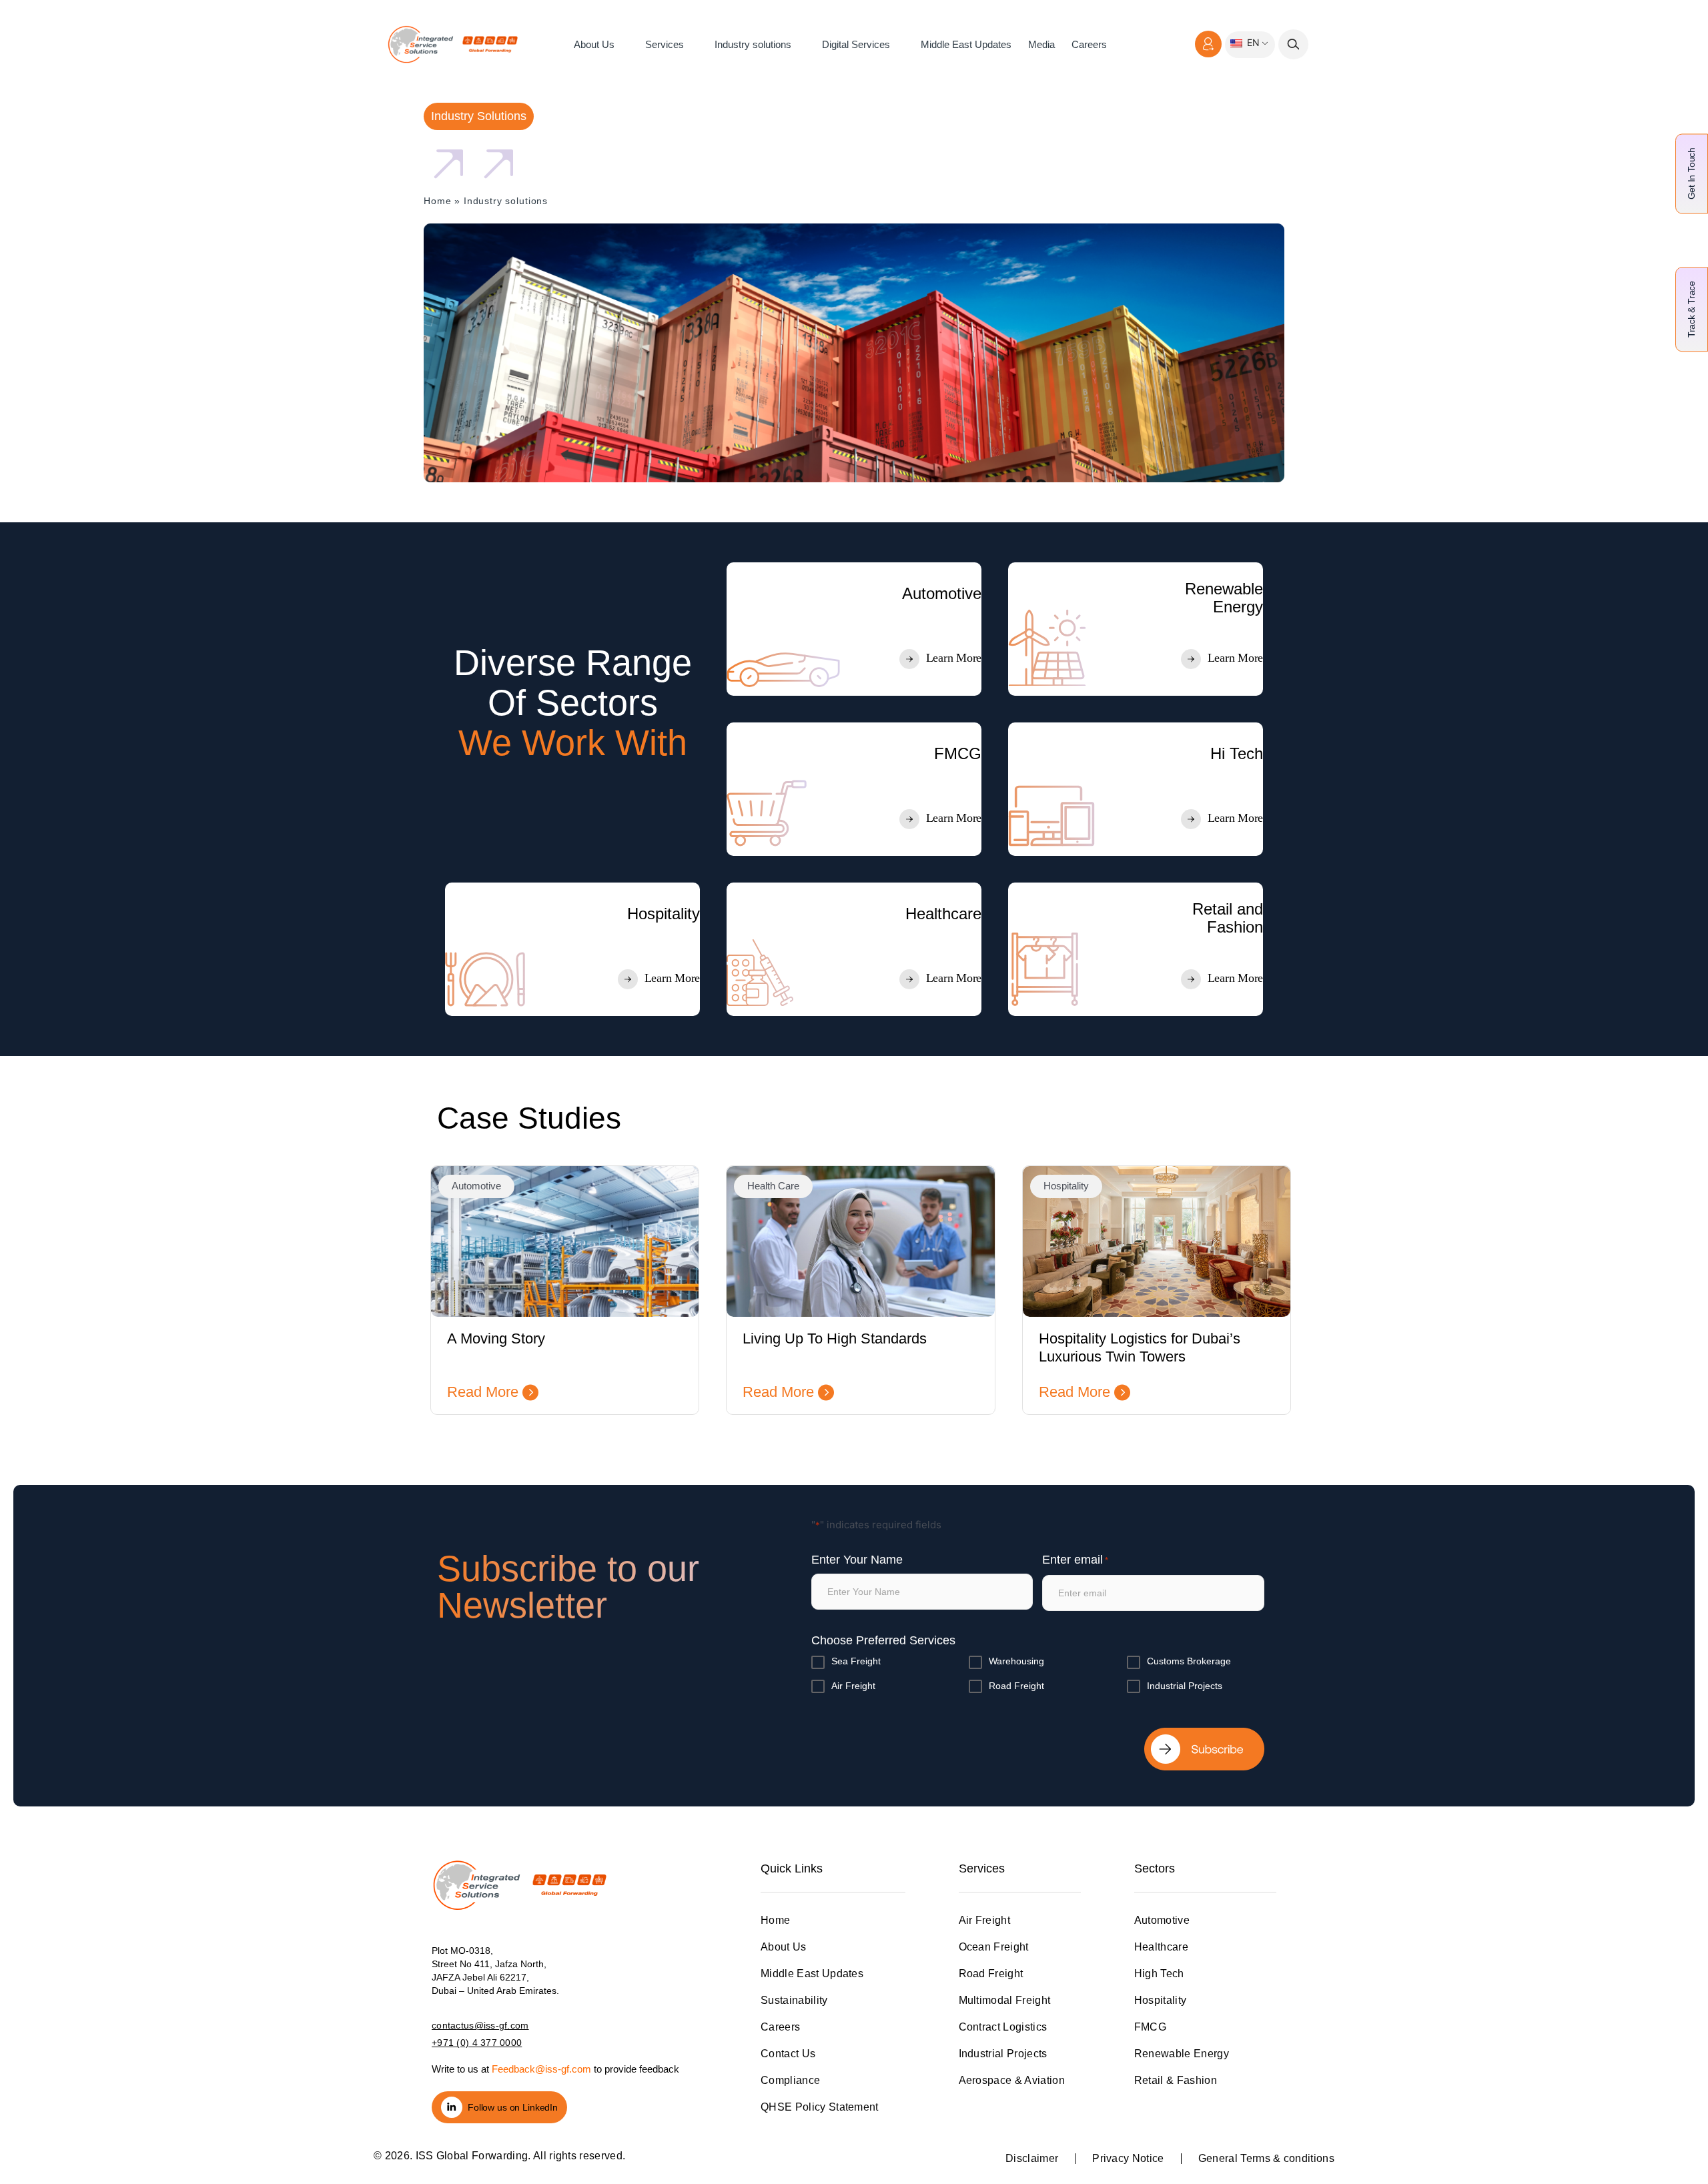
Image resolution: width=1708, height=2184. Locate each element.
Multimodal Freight (1005, 2000)
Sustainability (794, 2000)
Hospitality (1161, 2000)
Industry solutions (753, 44)
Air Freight (853, 1686)
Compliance (790, 2080)
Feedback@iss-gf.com (541, 2069)
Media (1041, 44)
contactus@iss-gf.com (480, 2025)
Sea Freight (856, 1661)
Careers (1089, 44)
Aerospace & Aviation (1012, 2080)
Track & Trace (1691, 309)
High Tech (1159, 1974)
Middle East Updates (966, 44)
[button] (1293, 44)
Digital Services (856, 44)
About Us (594, 44)
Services (665, 44)
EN (1252, 42)
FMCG (1150, 2027)
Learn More (954, 658)
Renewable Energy (1182, 2054)
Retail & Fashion (1176, 2080)
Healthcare (1161, 1947)
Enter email (1075, 1560)
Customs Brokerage (1189, 1661)
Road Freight (1016, 1686)
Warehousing (1016, 1661)
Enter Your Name (857, 1560)
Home (437, 201)
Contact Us (788, 2054)
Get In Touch (1691, 173)
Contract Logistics (1003, 2027)
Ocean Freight (994, 1947)
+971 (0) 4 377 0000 (477, 2043)
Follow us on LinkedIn (513, 2107)
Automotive (1162, 1920)
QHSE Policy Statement (820, 2107)
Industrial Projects (1185, 1686)
